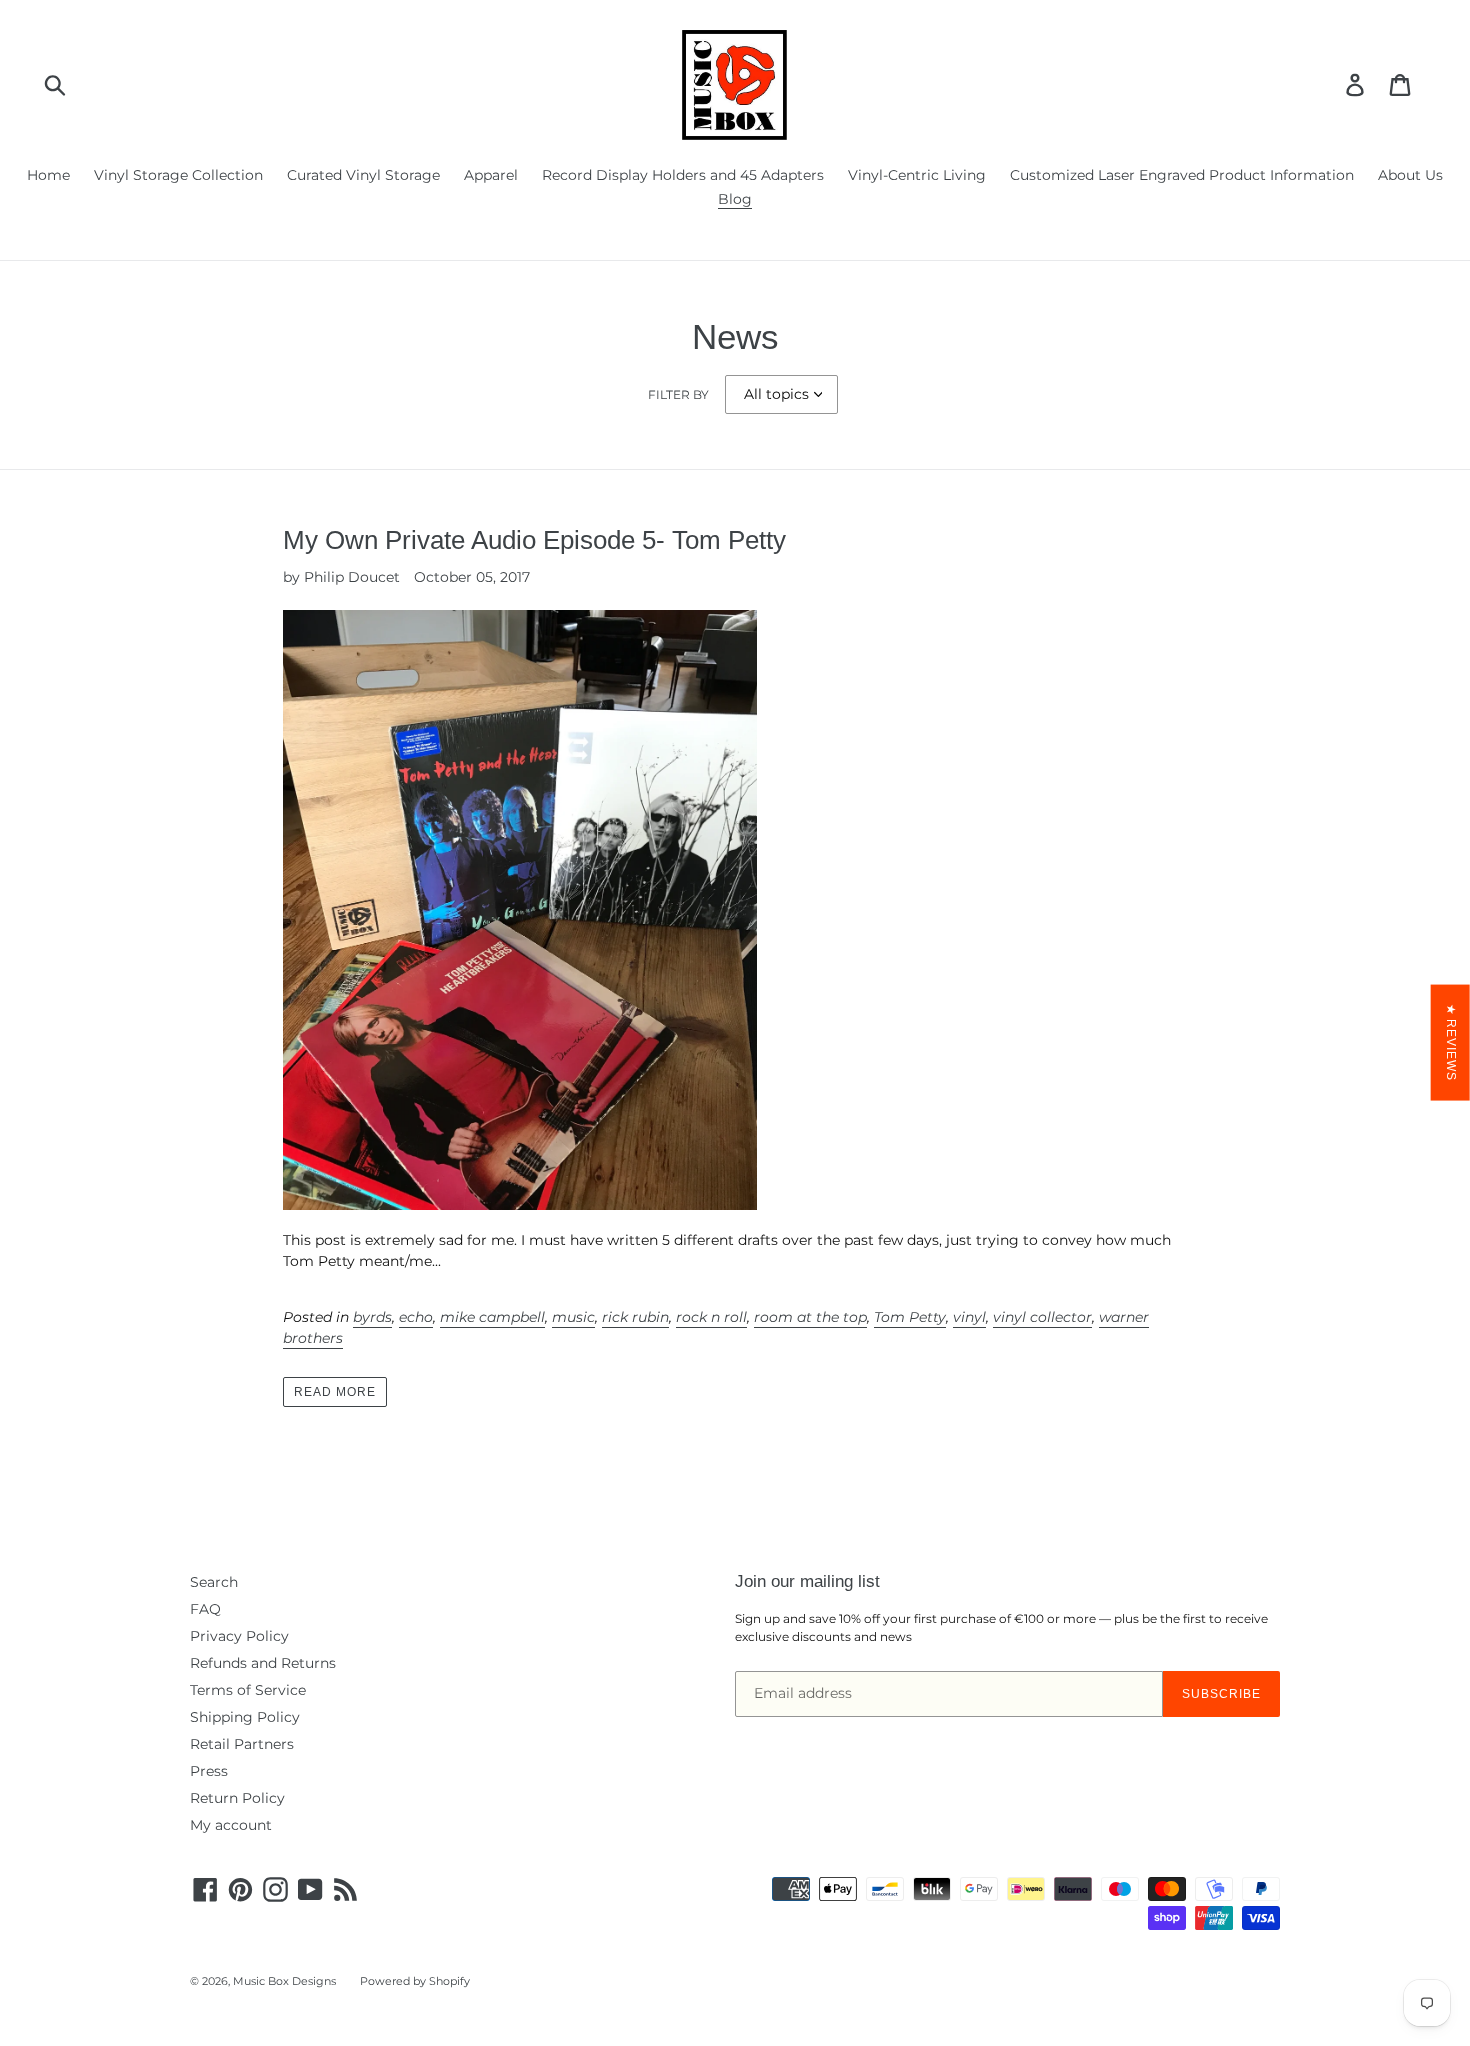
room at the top (810, 1317)
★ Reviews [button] (1451, 1043)
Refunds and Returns (263, 1663)
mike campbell (492, 1317)
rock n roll (711, 1317)
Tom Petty (910, 1317)
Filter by (678, 394)
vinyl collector (1042, 1317)
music (573, 1317)
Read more (335, 1392)
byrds (372, 1317)
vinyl (969, 1317)
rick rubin (635, 1317)
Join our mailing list (807, 1581)
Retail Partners (242, 1744)
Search (214, 1582)
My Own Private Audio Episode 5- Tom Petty (534, 540)
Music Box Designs (284, 1981)
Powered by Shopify (415, 1981)
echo (416, 1317)
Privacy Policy (239, 1636)
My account (231, 1825)
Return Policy (237, 1798)
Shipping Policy (245, 1717)
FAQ (205, 1609)
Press (209, 1771)
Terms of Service (248, 1690)
